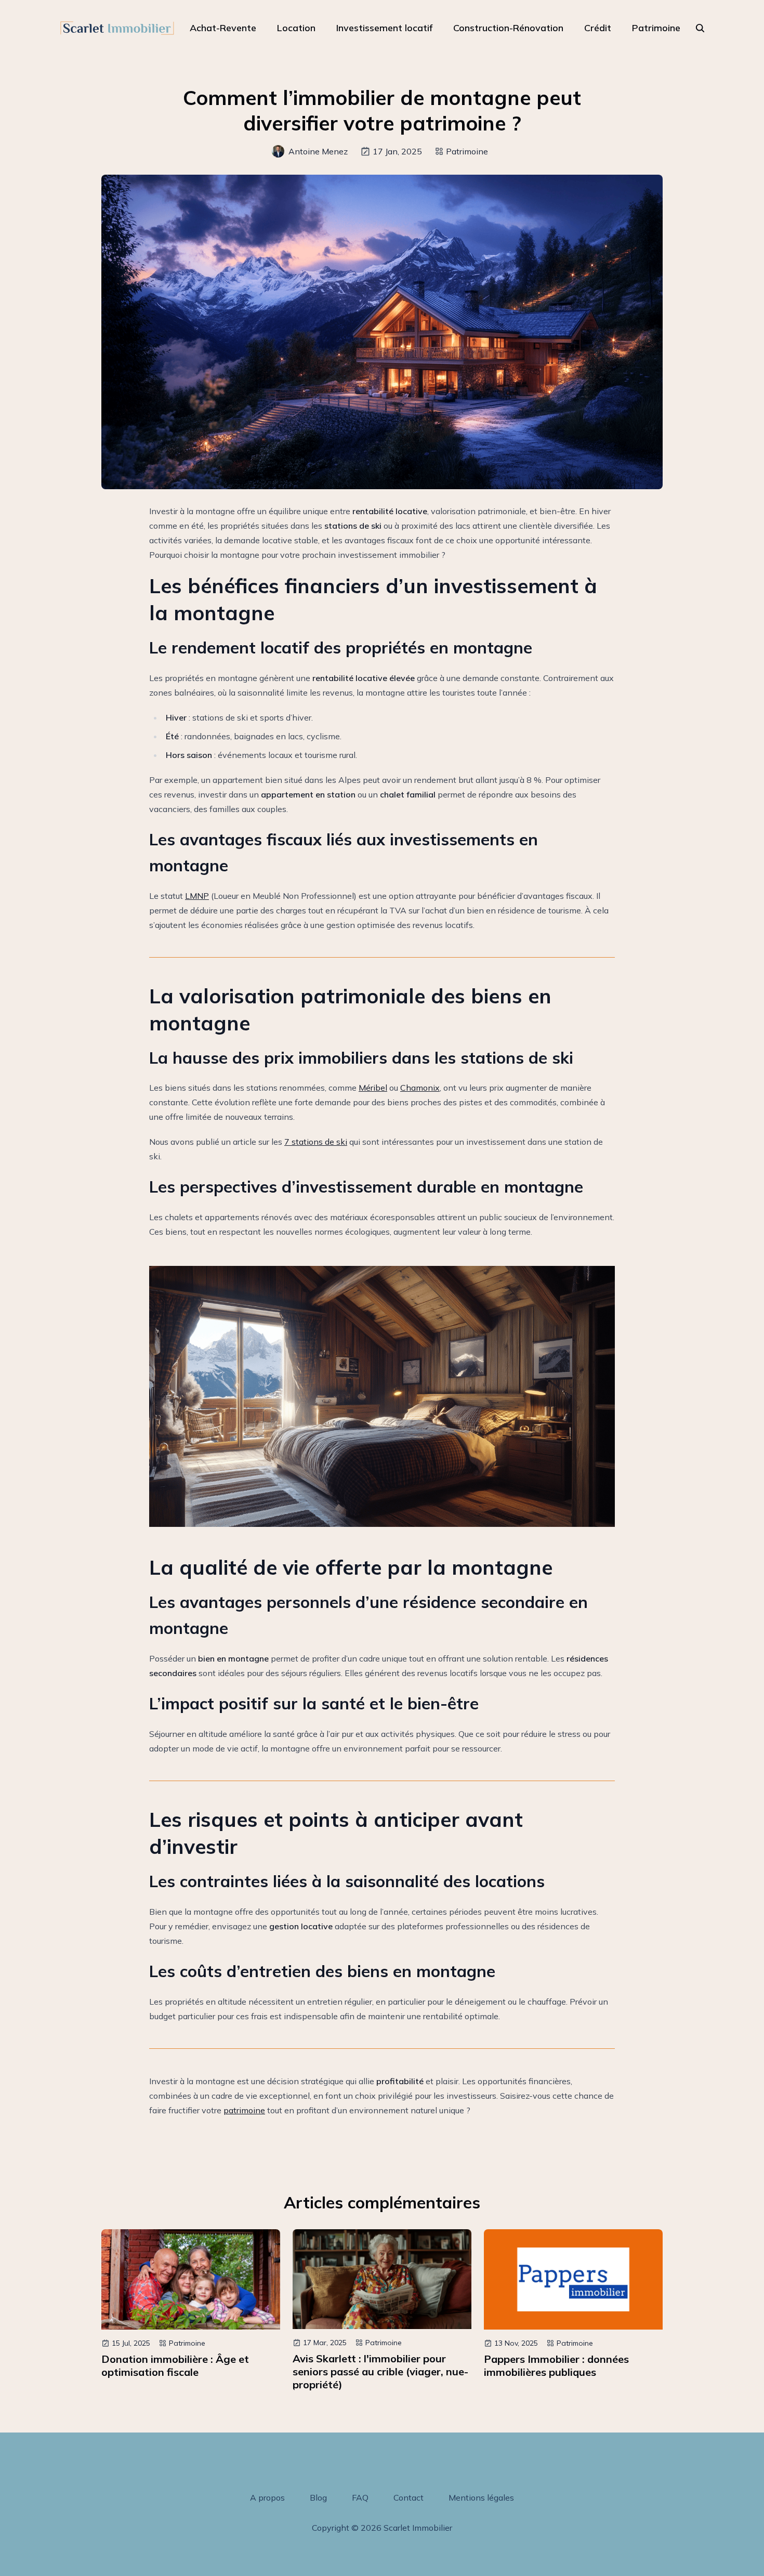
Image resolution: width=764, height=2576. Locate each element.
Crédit (598, 28)
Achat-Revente (223, 28)
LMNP (197, 896)
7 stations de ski (316, 1142)
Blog (318, 2497)
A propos (267, 2497)
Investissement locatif (384, 28)
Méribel (373, 1088)
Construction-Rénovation (508, 28)
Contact (409, 2497)
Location (296, 28)
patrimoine (244, 2110)
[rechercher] (700, 28)
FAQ (360, 2497)
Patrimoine (656, 28)
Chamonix (420, 1088)
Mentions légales (481, 2497)
